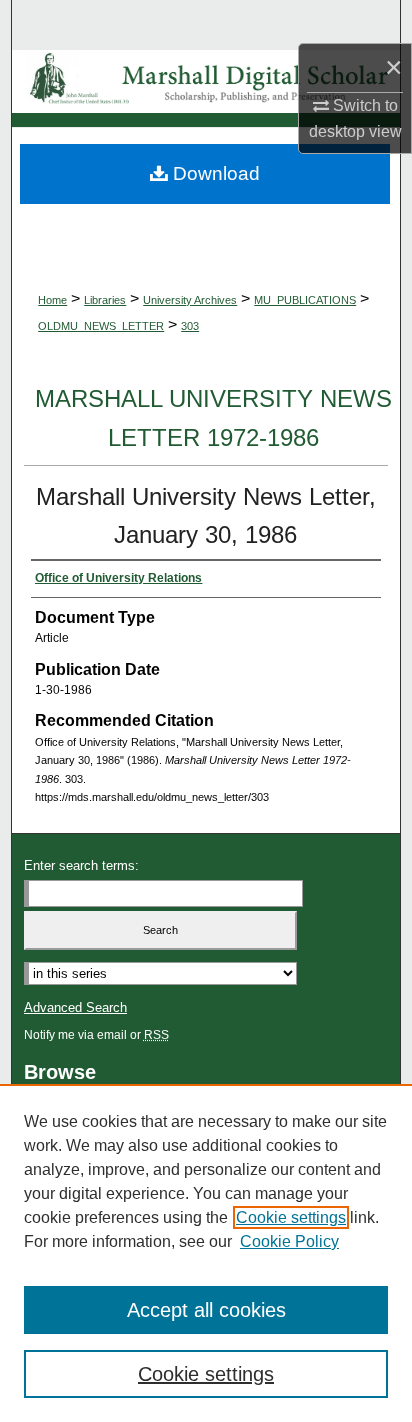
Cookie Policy (289, 1241)
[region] (206, 1253)
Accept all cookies (206, 1310)
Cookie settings (291, 1217)
